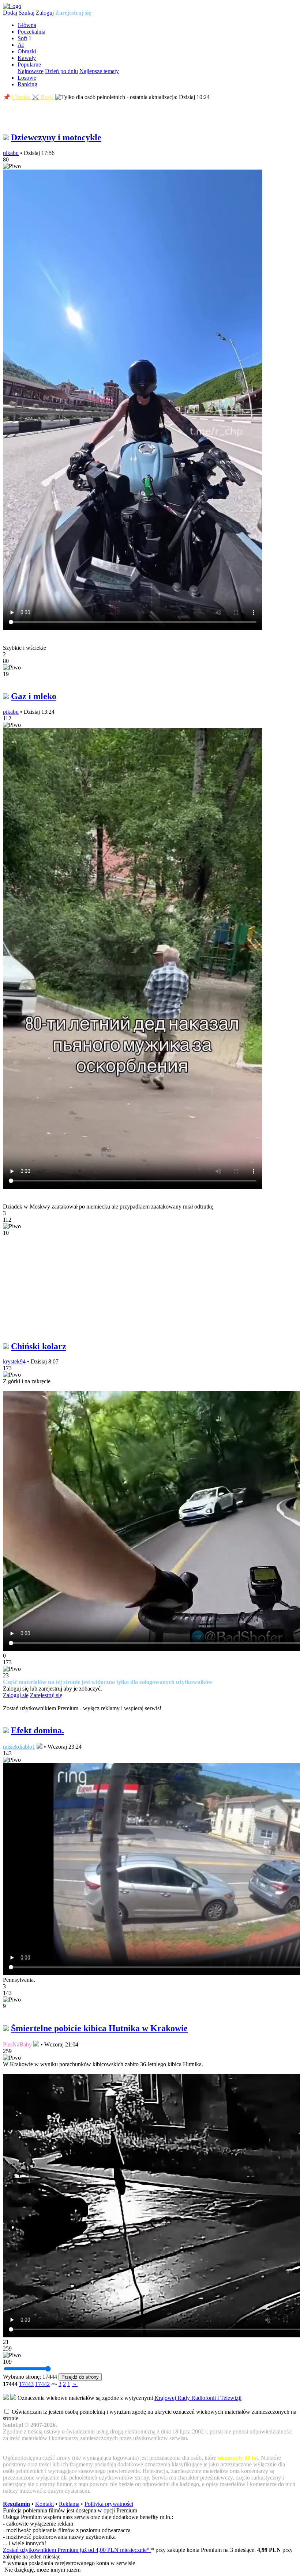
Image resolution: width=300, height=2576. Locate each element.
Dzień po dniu (61, 71)
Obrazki (27, 51)
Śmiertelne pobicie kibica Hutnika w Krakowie (99, 2028)
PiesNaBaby (17, 2044)
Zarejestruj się (73, 13)
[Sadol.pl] (12, 6)
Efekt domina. (37, 1730)
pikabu (11, 153)
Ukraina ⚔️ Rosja (33, 97)
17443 (26, 2384)
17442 (42, 2384)
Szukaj (27, 13)
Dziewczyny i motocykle (56, 137)
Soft (22, 38)
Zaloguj (45, 13)
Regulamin (16, 2504)
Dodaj (10, 13)
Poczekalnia (31, 32)
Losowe (27, 78)
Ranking (27, 84)
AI (21, 45)
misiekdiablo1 (19, 1747)
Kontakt (44, 2504)
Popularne (29, 65)
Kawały (27, 58)
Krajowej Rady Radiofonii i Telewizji (198, 2398)
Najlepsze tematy (99, 71)
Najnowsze (31, 71)
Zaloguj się (16, 1695)
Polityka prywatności (109, 2504)
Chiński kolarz (39, 1346)
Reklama (69, 2504)
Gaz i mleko (34, 696)
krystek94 (14, 1361)
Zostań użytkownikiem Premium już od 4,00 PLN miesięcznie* (77, 2550)
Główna (27, 25)
